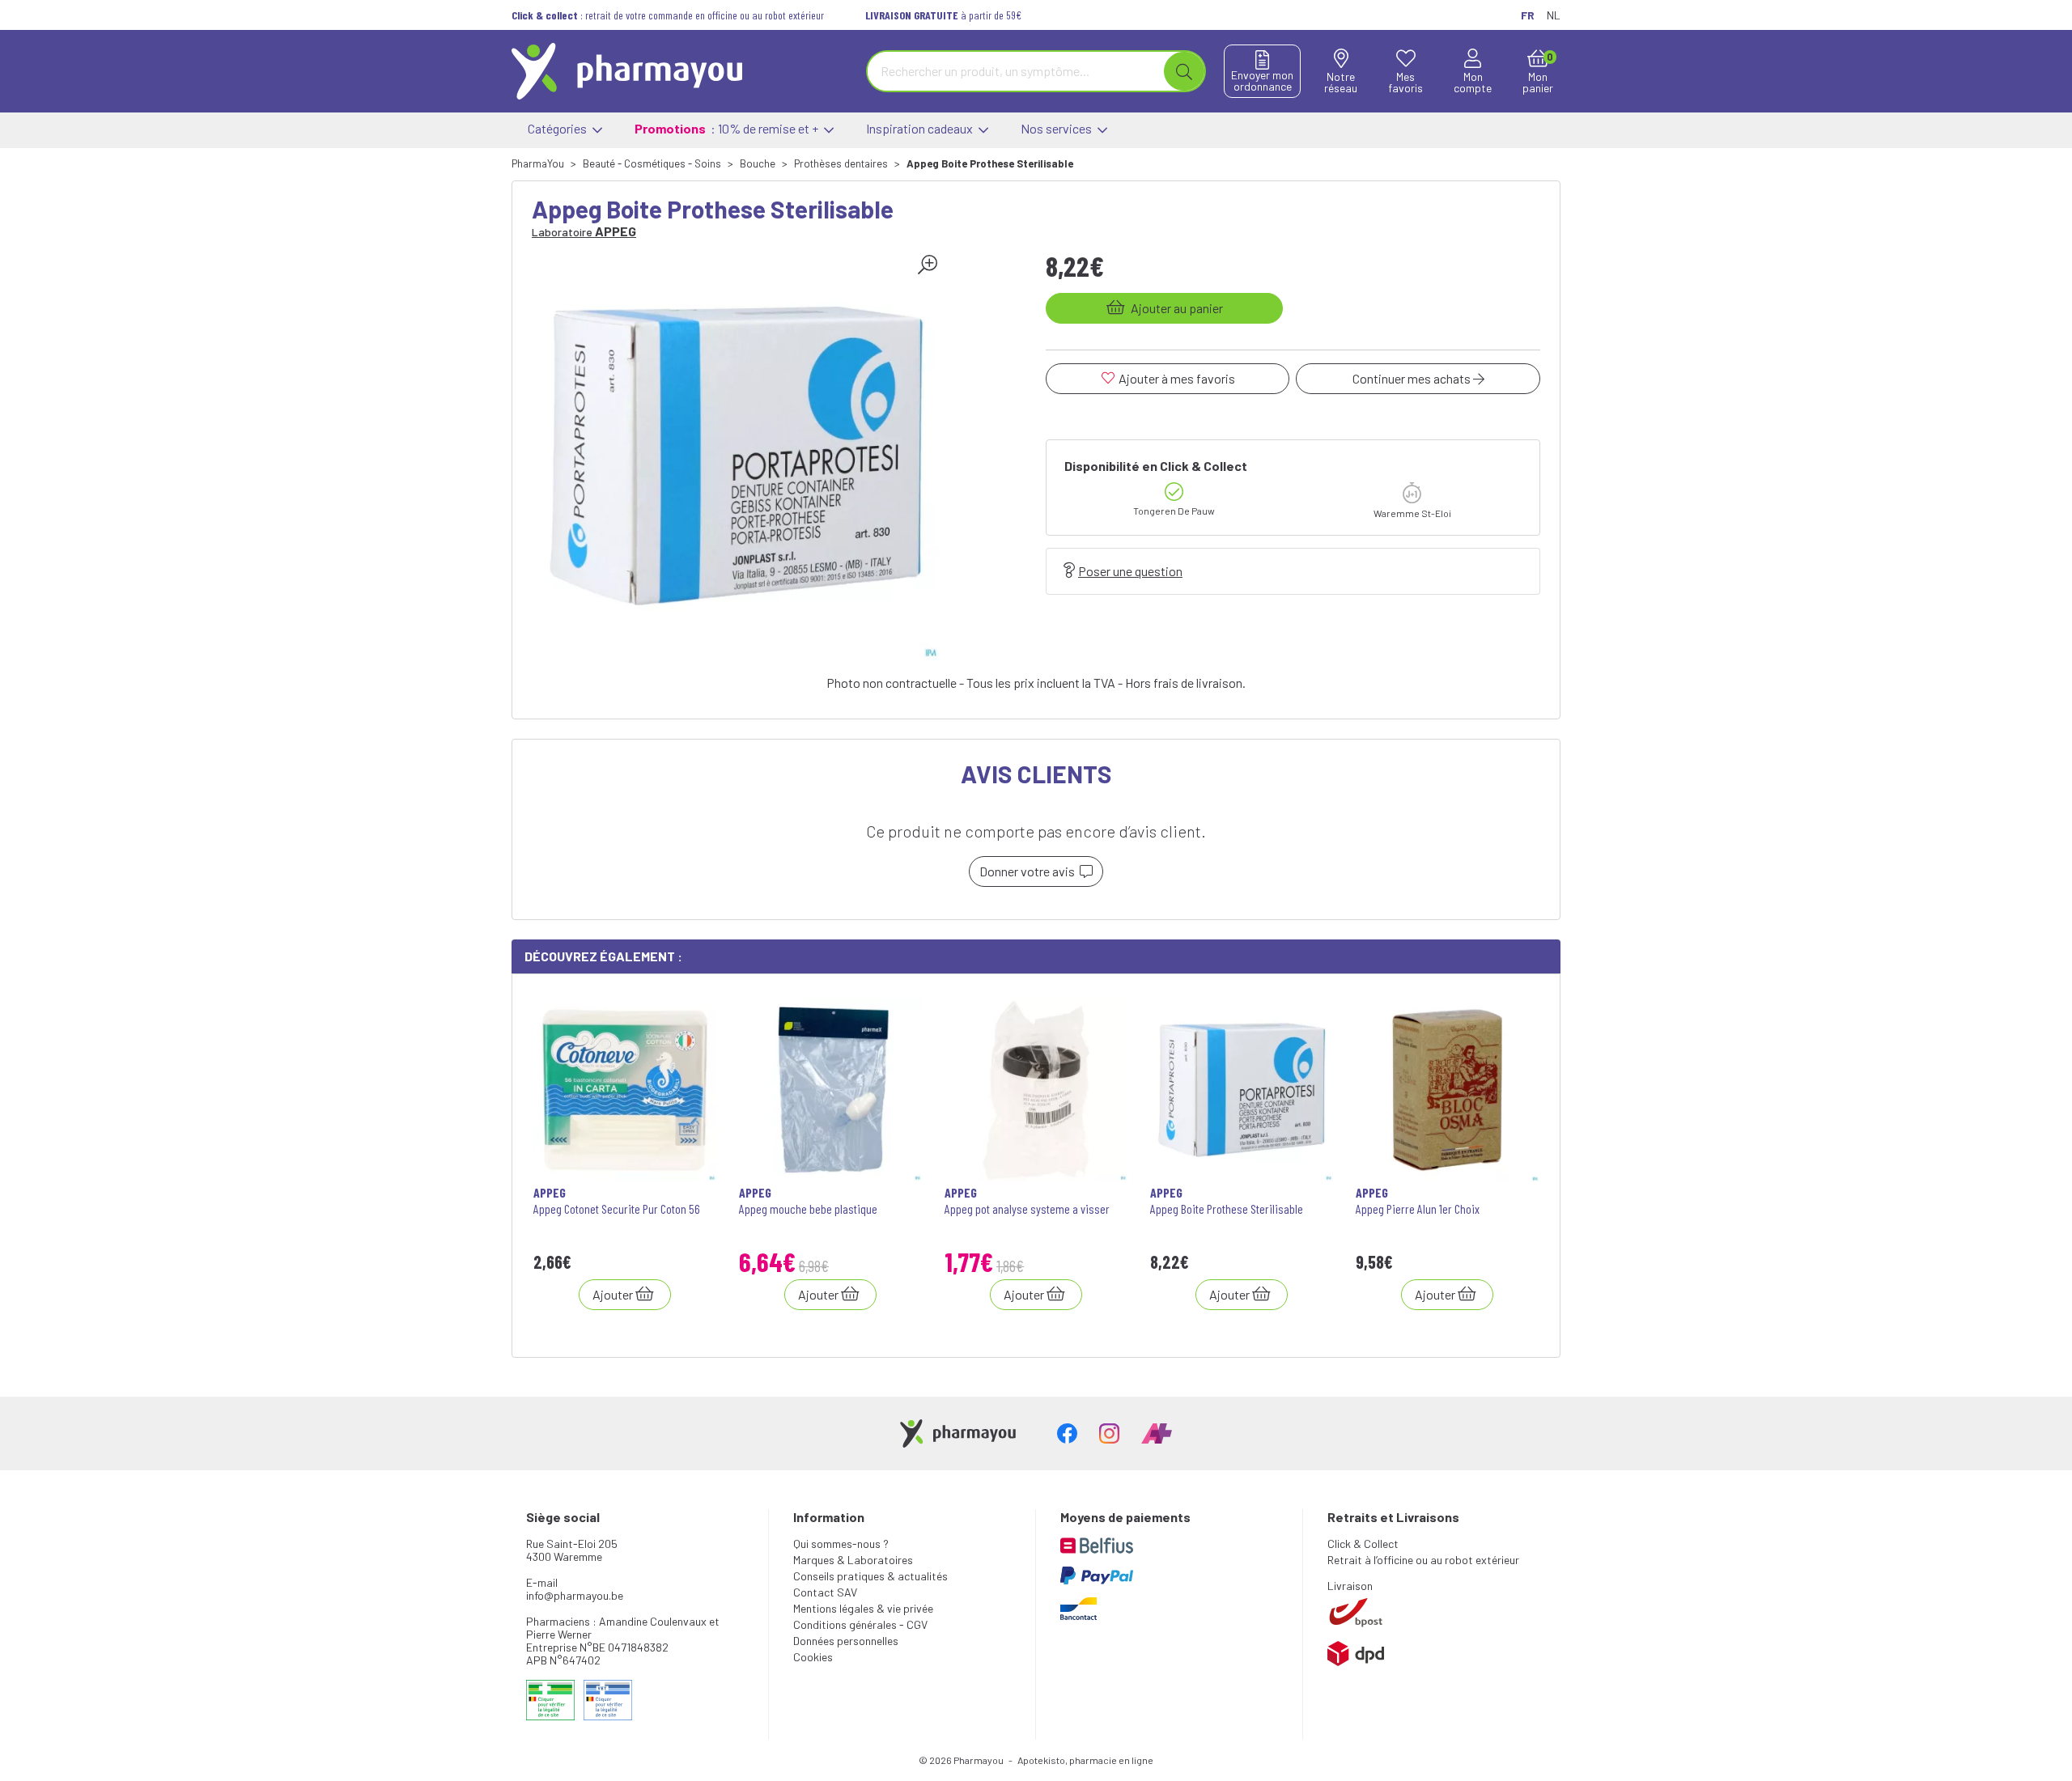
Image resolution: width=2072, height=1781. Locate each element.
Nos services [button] (1057, 128)
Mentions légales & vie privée (863, 1608)
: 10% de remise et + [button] (728, 128)
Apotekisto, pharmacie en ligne (1085, 1760)
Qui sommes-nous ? (841, 1544)
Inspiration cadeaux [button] (921, 128)
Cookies (813, 1657)
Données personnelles (846, 1641)
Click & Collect (1363, 1544)
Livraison (1350, 1586)
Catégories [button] (558, 128)
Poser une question (1130, 571)
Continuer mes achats (1413, 378)
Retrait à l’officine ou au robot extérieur (1423, 1560)
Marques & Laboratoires (853, 1560)
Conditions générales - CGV (860, 1624)
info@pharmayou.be (575, 1595)
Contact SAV (825, 1592)
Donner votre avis (1030, 871)
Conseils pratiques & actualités (870, 1576)
